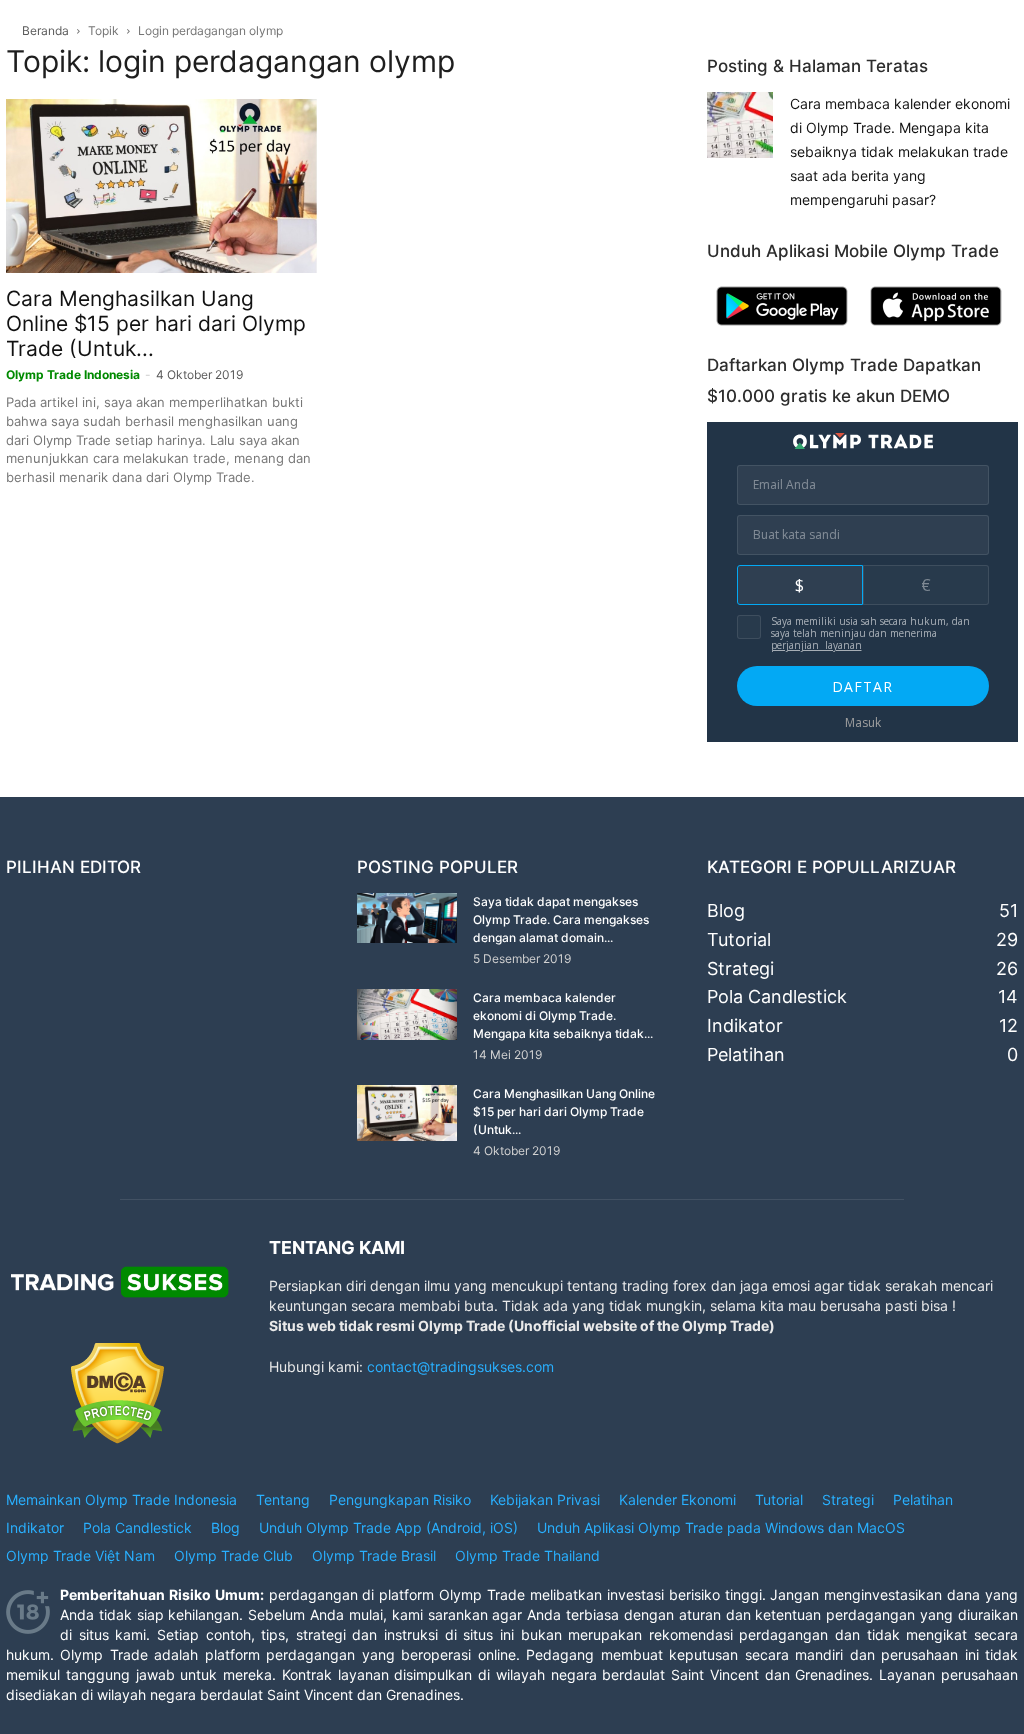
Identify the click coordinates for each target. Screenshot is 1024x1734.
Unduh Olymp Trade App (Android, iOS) (388, 1527)
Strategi (848, 1499)
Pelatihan (923, 1499)
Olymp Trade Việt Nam (80, 1555)
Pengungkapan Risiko (400, 1499)
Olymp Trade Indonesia (73, 374)
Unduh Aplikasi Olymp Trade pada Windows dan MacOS (721, 1527)
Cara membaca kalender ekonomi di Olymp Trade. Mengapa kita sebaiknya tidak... (563, 1015)
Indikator (35, 1527)
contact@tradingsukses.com (460, 1366)
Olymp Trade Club (233, 1555)
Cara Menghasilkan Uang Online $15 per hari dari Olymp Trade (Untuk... (156, 323)
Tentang (283, 1499)
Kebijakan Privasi (545, 1499)
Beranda (45, 30)
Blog (225, 1527)
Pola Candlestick (137, 1527)
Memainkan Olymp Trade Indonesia (121, 1499)
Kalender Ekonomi (677, 1499)
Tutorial (779, 1499)
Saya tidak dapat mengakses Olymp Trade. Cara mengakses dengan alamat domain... (561, 919)
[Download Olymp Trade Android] (782, 329)
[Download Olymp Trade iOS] (936, 329)
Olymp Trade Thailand (527, 1555)
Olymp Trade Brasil (374, 1555)
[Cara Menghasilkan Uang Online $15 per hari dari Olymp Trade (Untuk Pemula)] (161, 186)
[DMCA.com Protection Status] (117, 1438)
